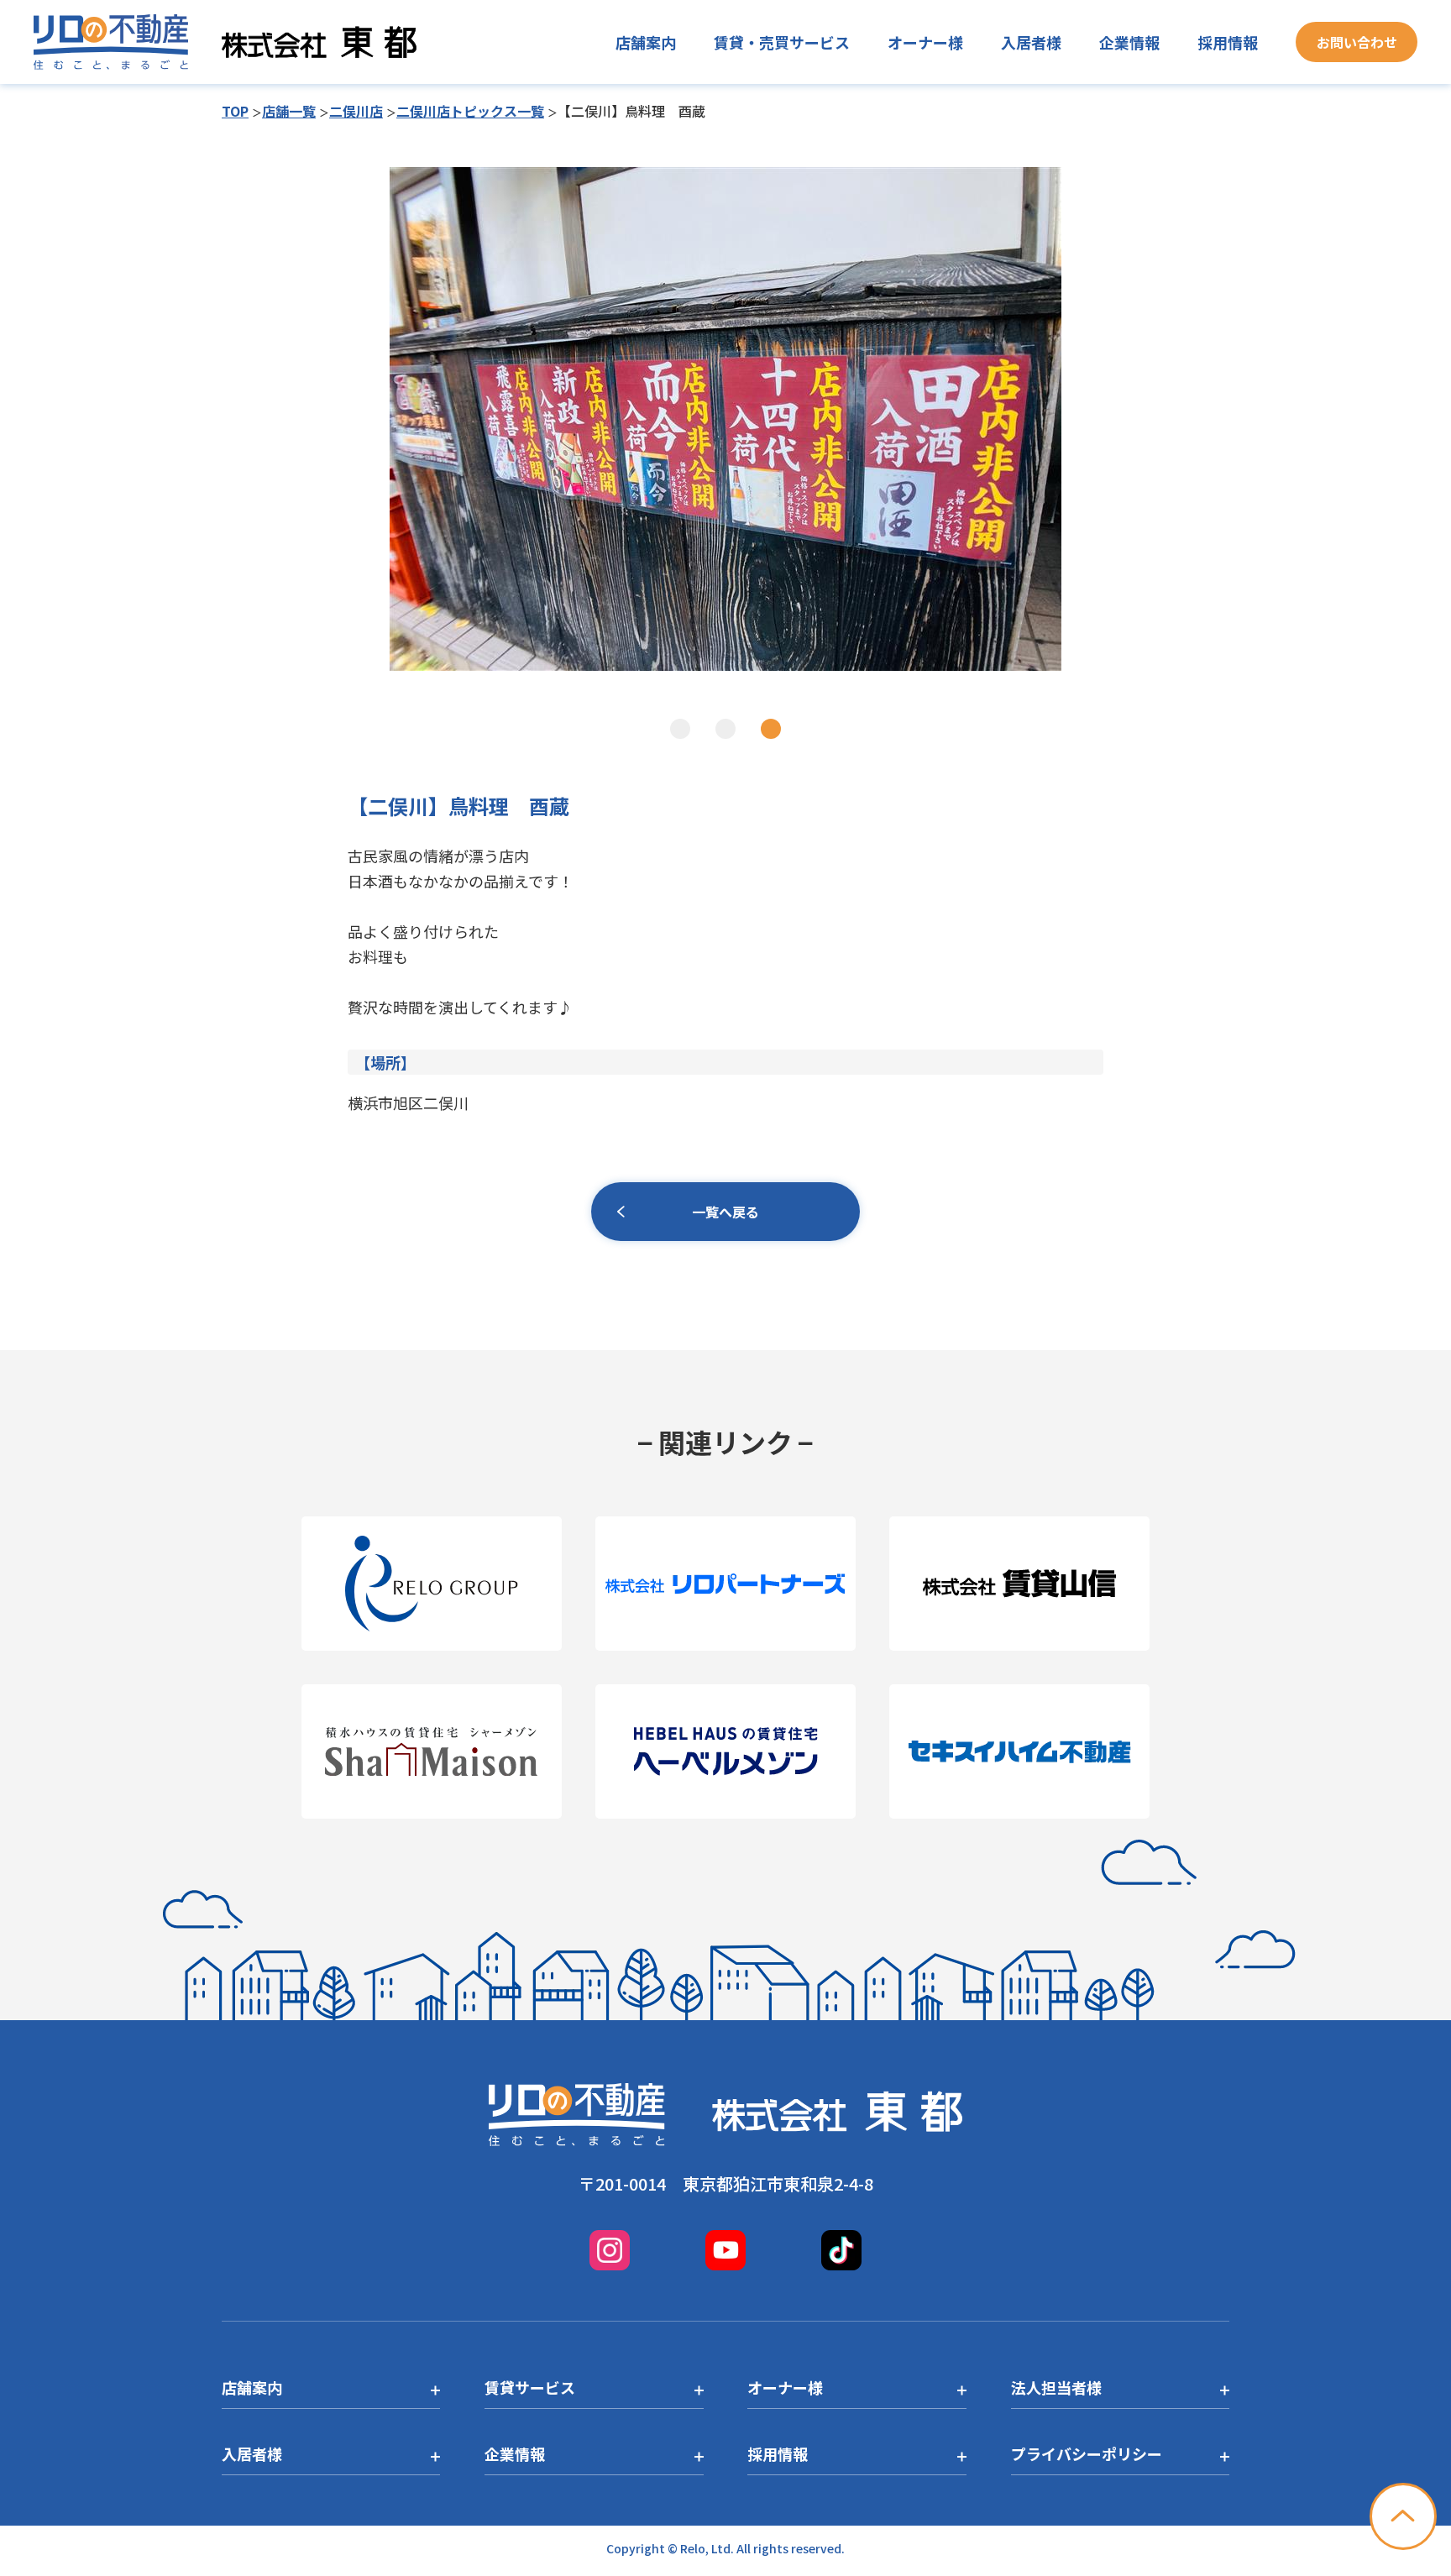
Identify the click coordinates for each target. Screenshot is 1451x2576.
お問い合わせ (1357, 42)
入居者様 (1031, 42)
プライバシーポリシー (1087, 2453)
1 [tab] (680, 729)
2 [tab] (725, 729)
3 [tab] (771, 729)
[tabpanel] (725, 419)
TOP (235, 111)
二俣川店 (356, 111)
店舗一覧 (289, 111)
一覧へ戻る (725, 1212)
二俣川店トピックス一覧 (470, 111)
